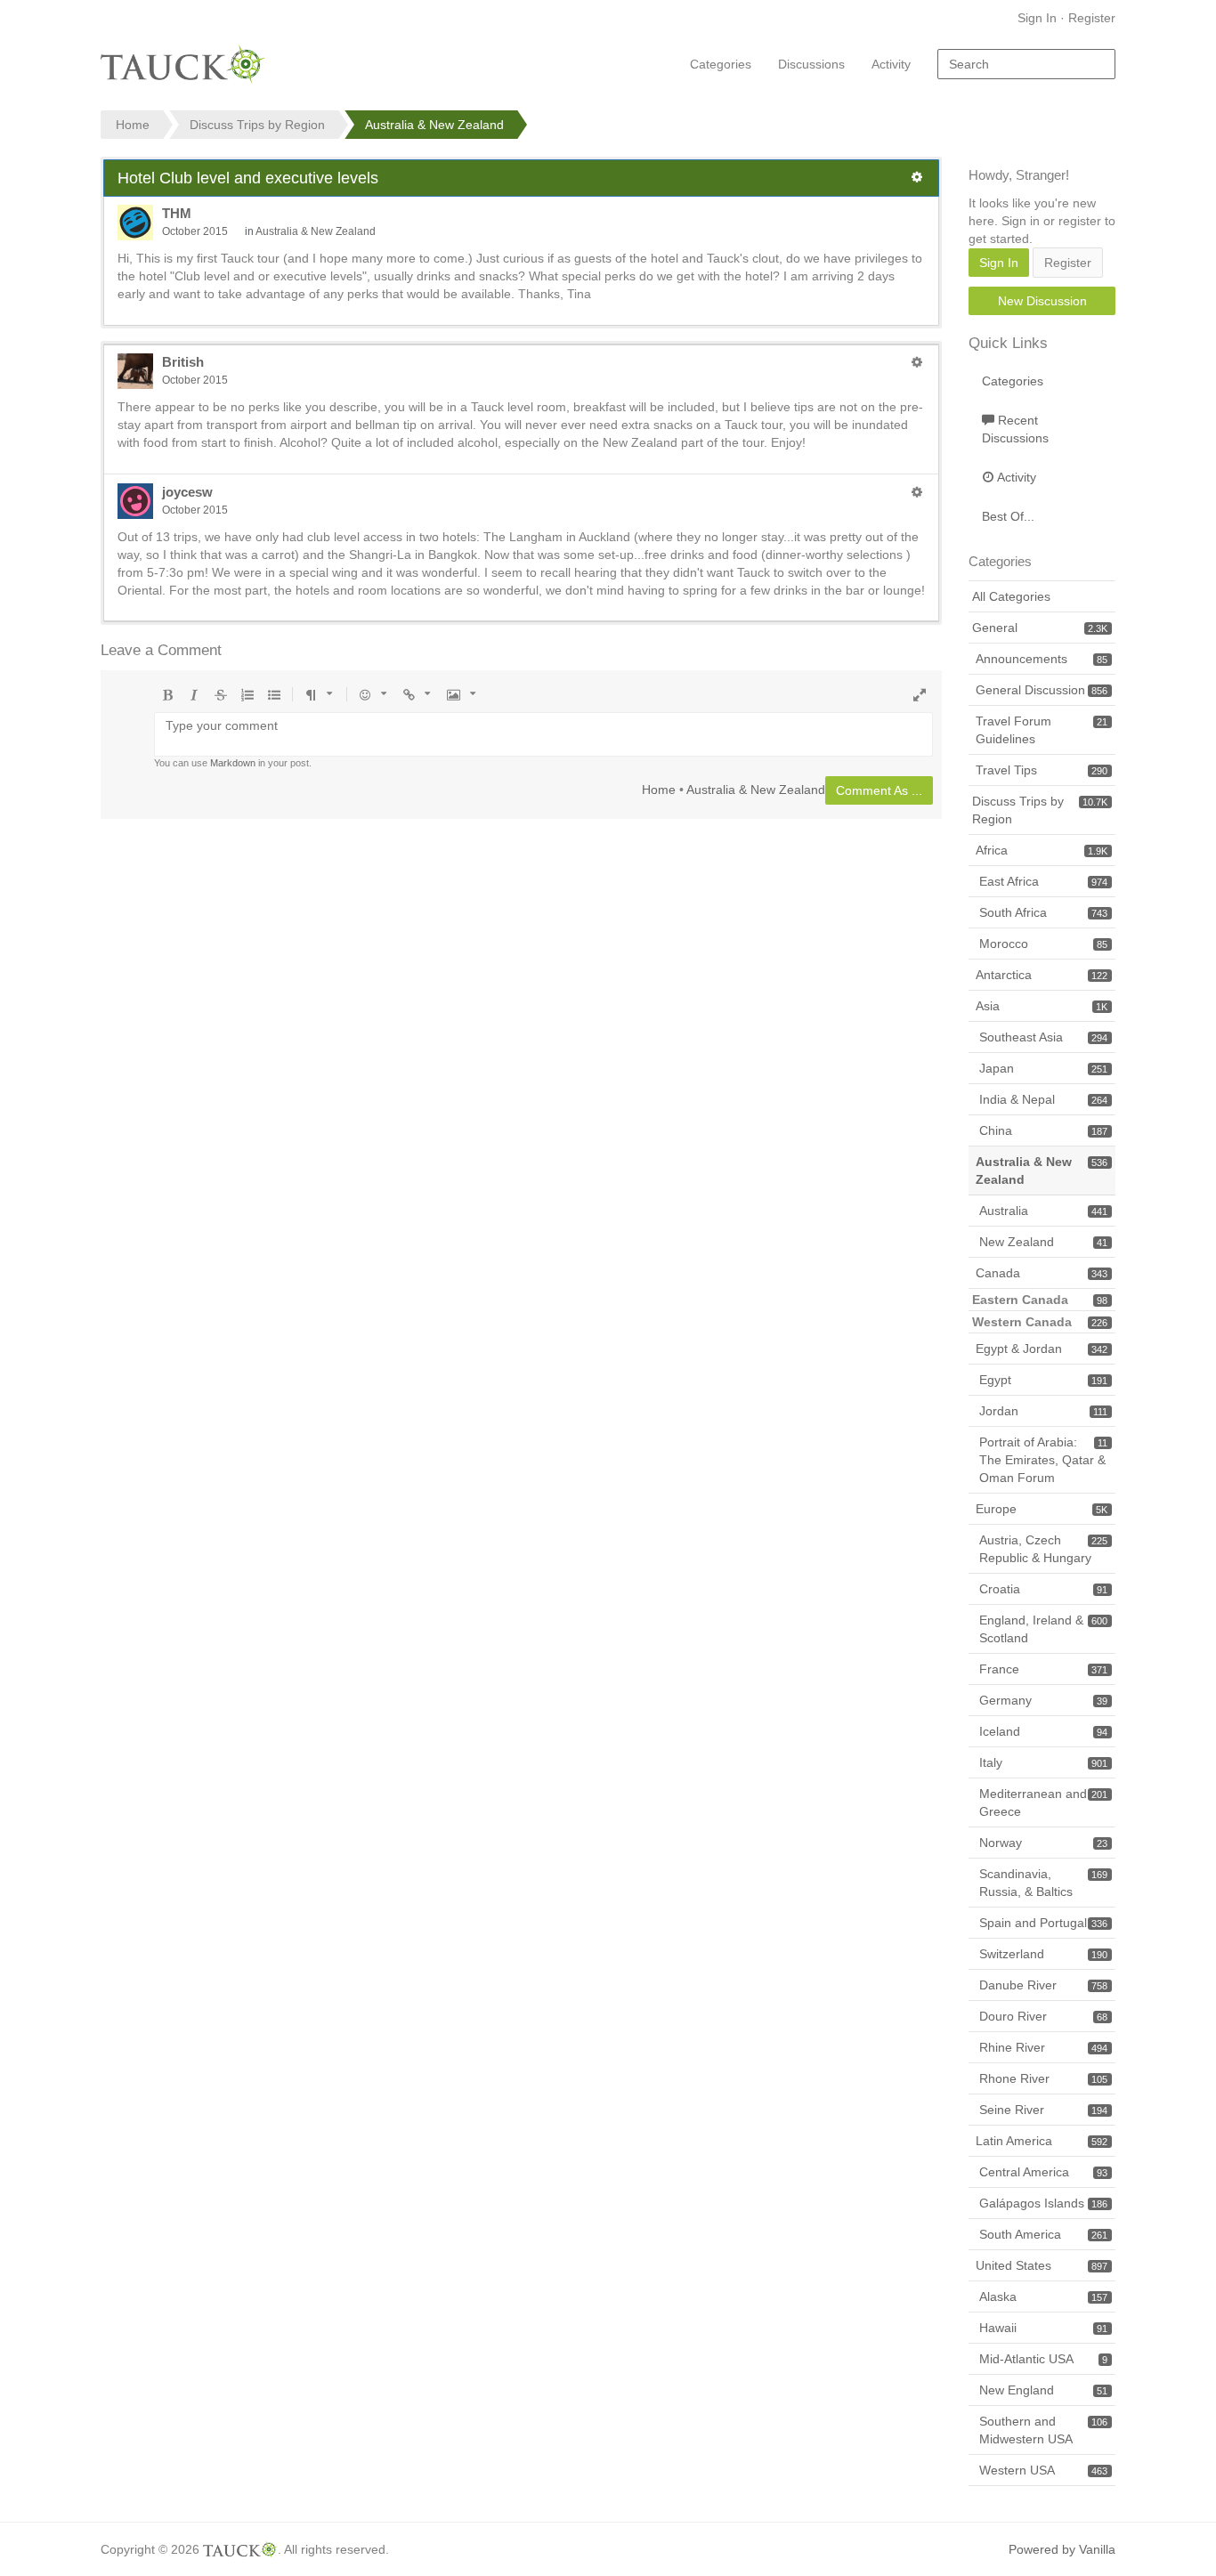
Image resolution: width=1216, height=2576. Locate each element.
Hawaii (1043, 2328)
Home (659, 789)
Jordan (1043, 1411)
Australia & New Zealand (316, 231)
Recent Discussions (1015, 429)
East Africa (1043, 881)
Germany (1043, 1700)
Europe (1042, 1509)
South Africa (1043, 912)
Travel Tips (1042, 770)
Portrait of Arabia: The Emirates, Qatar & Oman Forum (1043, 1460)
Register (1092, 18)
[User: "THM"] (135, 223)
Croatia (1043, 1589)
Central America (1043, 2172)
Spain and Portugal (1043, 1923)
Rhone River (1043, 2078)
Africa (1042, 850)
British (183, 362)
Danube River (1043, 1985)
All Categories (1011, 596)
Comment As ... (879, 790)
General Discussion (1042, 690)
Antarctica (1042, 975)
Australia (1043, 1211)
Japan (1043, 1068)
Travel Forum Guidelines (1042, 730)
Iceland (1043, 1731)
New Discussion (1042, 301)
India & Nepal (1043, 1099)
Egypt (1043, 1380)
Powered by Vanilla (1062, 2549)
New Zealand (1043, 1242)
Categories (721, 64)
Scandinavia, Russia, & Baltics (1043, 1883)
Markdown (233, 763)
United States (1042, 2265)
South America (1043, 2234)
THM (177, 213)
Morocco (1043, 944)
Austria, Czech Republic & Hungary (1043, 1549)
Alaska (1043, 2297)
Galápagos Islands (1043, 2203)
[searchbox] (1026, 64)
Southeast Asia (1043, 1037)
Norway (1043, 1843)
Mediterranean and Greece (1043, 1802)
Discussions (811, 64)
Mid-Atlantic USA (1043, 2359)
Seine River (1043, 2110)
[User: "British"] (135, 371)
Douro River (1043, 2016)
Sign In (1037, 18)
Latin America (1042, 2141)
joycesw (187, 492)
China (1043, 1130)
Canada (1042, 1273)
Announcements (1042, 659)
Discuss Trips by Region (1040, 810)
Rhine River (1043, 2047)
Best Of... (1008, 516)
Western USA (1043, 2470)
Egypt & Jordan (1042, 1349)
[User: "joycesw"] (135, 501)
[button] (917, 177)
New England (1043, 2390)
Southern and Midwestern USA (1043, 2430)
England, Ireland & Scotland (1043, 1629)
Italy (1043, 1762)
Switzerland (1043, 1954)
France (1043, 1669)
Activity (891, 64)
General (1040, 628)
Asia (1042, 1006)
